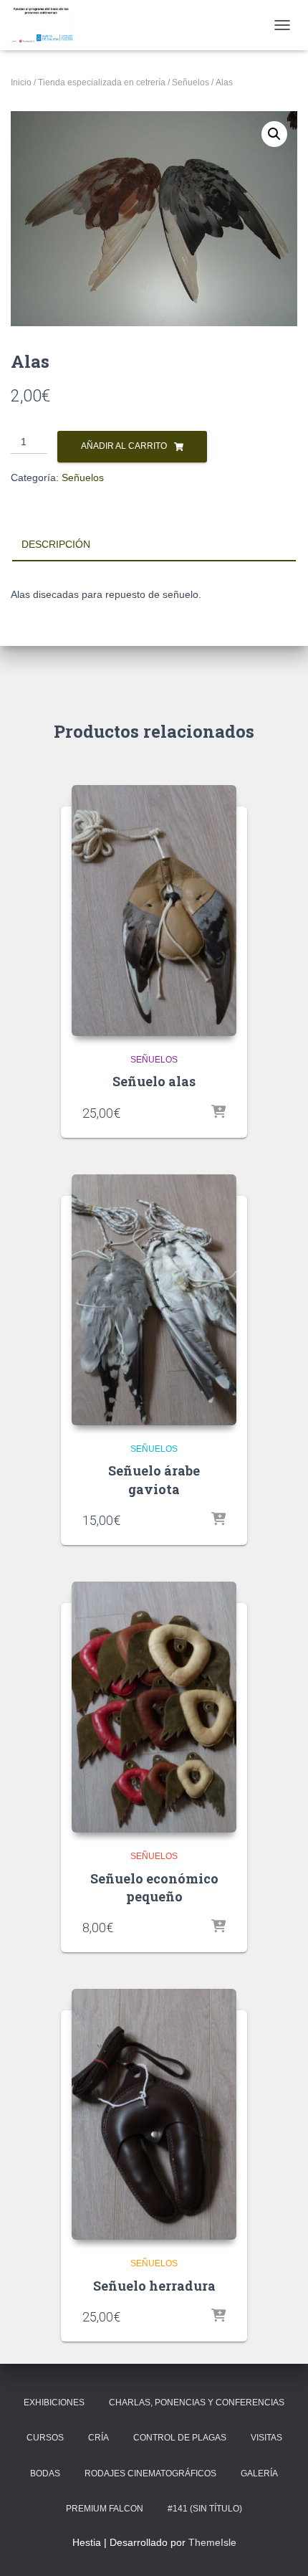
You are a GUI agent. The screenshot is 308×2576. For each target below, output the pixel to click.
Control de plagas (180, 2438)
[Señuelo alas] (154, 911)
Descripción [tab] (56, 544)
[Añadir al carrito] (218, 1113)
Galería (259, 2473)
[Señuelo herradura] (154, 2114)
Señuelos (191, 82)
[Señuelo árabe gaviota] (154, 1300)
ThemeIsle (212, 2542)
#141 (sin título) (205, 2509)
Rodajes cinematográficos (150, 2473)
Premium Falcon (105, 2509)
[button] (274, 134)
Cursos (45, 2438)
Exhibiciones (54, 2402)
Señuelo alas (154, 1081)
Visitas (266, 2438)
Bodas (45, 2473)
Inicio (21, 82)
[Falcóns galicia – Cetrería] (47, 25)
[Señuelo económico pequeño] (154, 1707)
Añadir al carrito (124, 446)
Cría (98, 2438)
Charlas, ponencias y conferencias (197, 2402)
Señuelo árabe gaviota (154, 1479)
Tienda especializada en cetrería (102, 82)
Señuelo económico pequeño (154, 1887)
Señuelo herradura (154, 2286)
